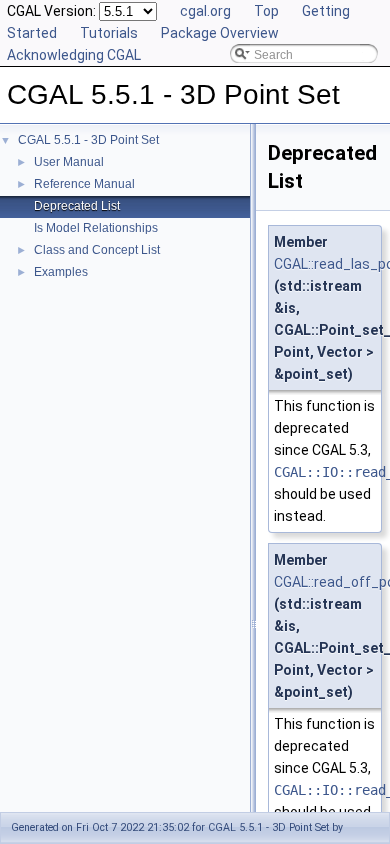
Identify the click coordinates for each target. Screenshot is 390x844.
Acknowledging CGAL (74, 55)
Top (266, 11)
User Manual (69, 162)
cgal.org (205, 11)
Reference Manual (84, 184)
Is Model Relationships (96, 228)
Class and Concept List (97, 250)
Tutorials (109, 33)
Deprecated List (77, 206)
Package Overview (220, 33)
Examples (61, 272)
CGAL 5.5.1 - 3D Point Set (88, 140)
